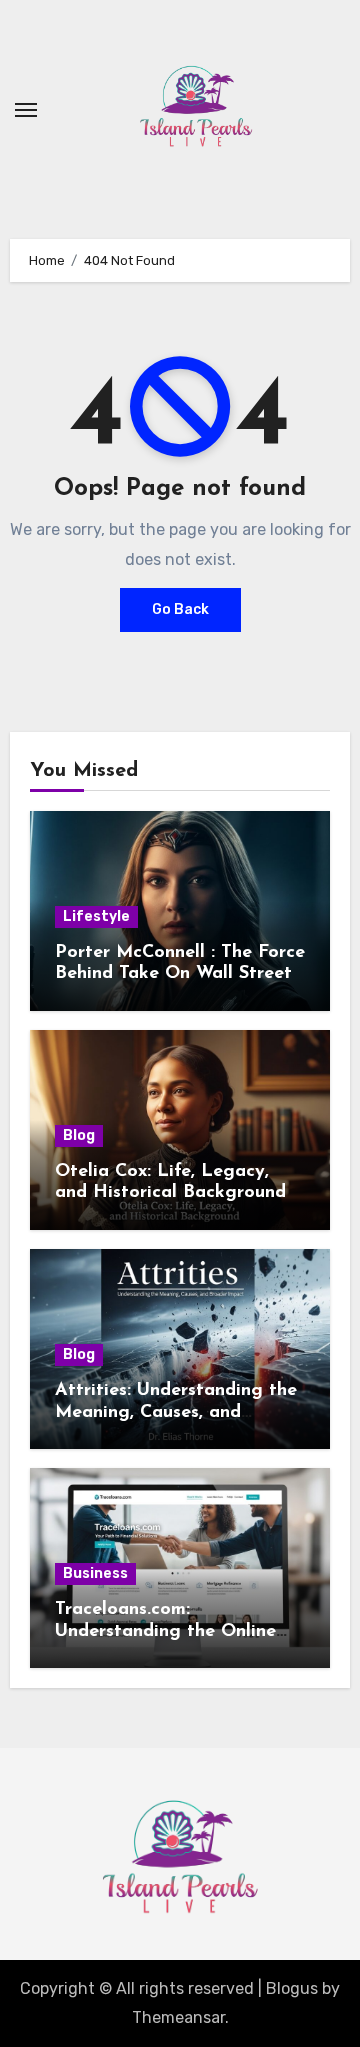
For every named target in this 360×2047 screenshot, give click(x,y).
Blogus (292, 1988)
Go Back (180, 609)
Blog (79, 1135)
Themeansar (178, 2017)
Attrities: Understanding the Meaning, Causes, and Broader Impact (176, 1412)
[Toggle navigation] (26, 110)
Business (95, 1573)
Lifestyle (96, 916)
